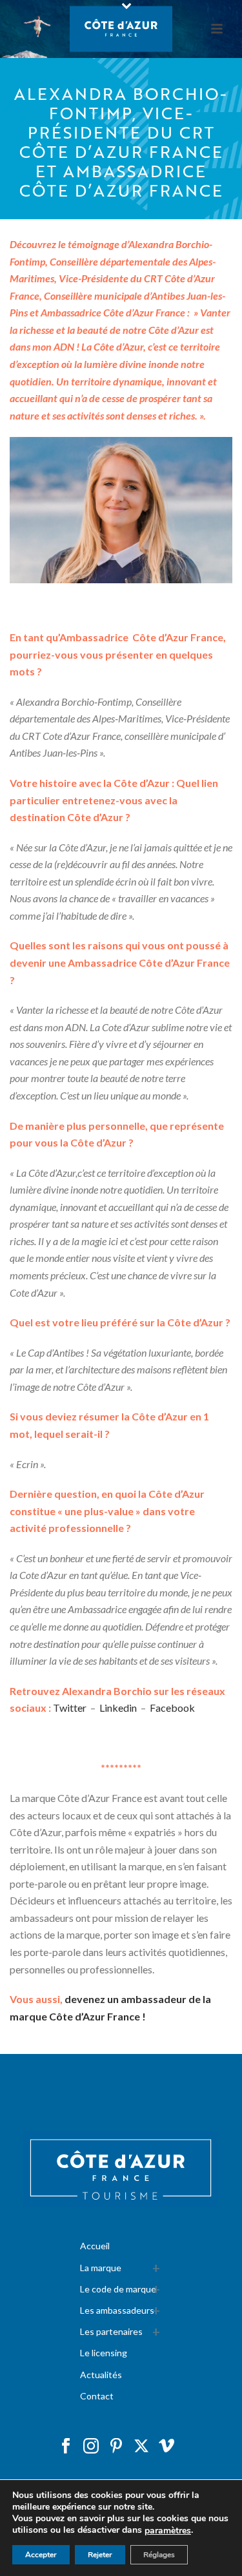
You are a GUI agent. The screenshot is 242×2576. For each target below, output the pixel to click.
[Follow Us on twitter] (141, 2446)
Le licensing (104, 2353)
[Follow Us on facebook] (66, 2446)
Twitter (70, 1708)
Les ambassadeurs (117, 2310)
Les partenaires (111, 2331)
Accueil (95, 2246)
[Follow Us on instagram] (91, 2446)
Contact (97, 2396)
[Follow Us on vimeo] (166, 2446)
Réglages (159, 2555)
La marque (101, 2268)
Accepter (41, 2555)
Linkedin (118, 1708)
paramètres (168, 2531)
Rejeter (100, 2555)
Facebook (172, 1708)
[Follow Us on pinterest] (116, 2446)
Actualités (101, 2375)
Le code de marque (118, 2289)
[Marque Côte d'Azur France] (121, 29)
